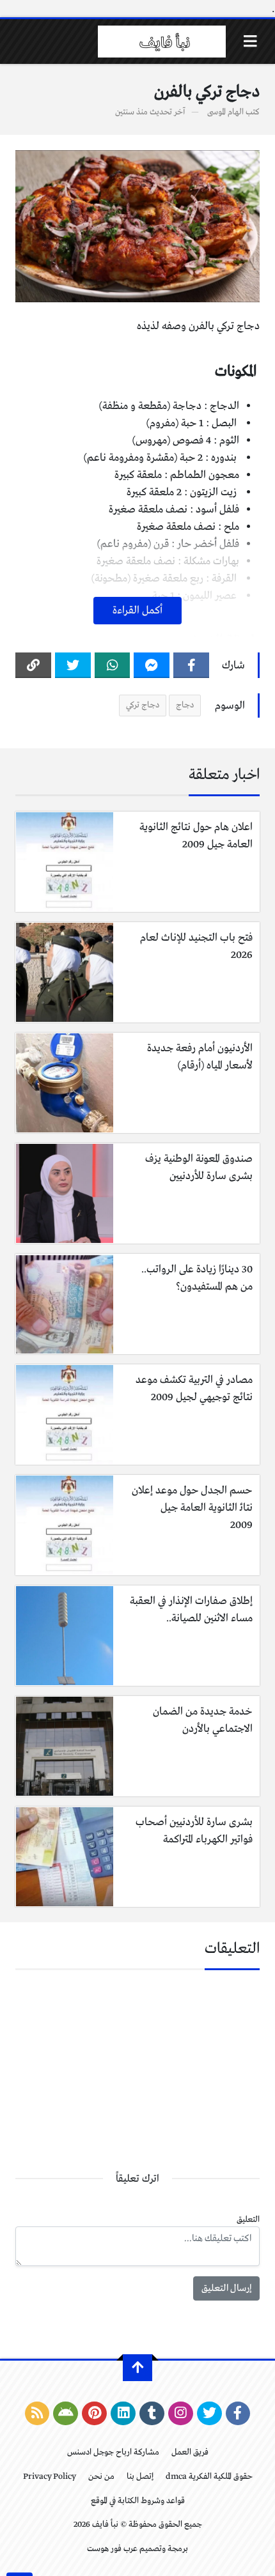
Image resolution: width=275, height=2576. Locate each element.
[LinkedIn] (123, 2414)
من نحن (101, 2477)
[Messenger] (152, 665)
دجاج (185, 705)
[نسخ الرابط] (33, 665)
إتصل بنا (140, 2477)
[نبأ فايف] (162, 42)
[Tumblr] (152, 2414)
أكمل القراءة (137, 611)
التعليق (248, 2220)
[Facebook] (191, 665)
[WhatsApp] (113, 665)
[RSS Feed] (37, 2414)
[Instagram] (181, 2414)
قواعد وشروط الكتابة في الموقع (138, 2501)
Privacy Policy (50, 2477)
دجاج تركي (143, 705)
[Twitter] (73, 665)
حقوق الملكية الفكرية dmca (209, 2477)
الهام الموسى (225, 112)
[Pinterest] (94, 2414)
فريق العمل (190, 2452)
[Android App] (66, 2414)
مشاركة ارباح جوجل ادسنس (113, 2452)
